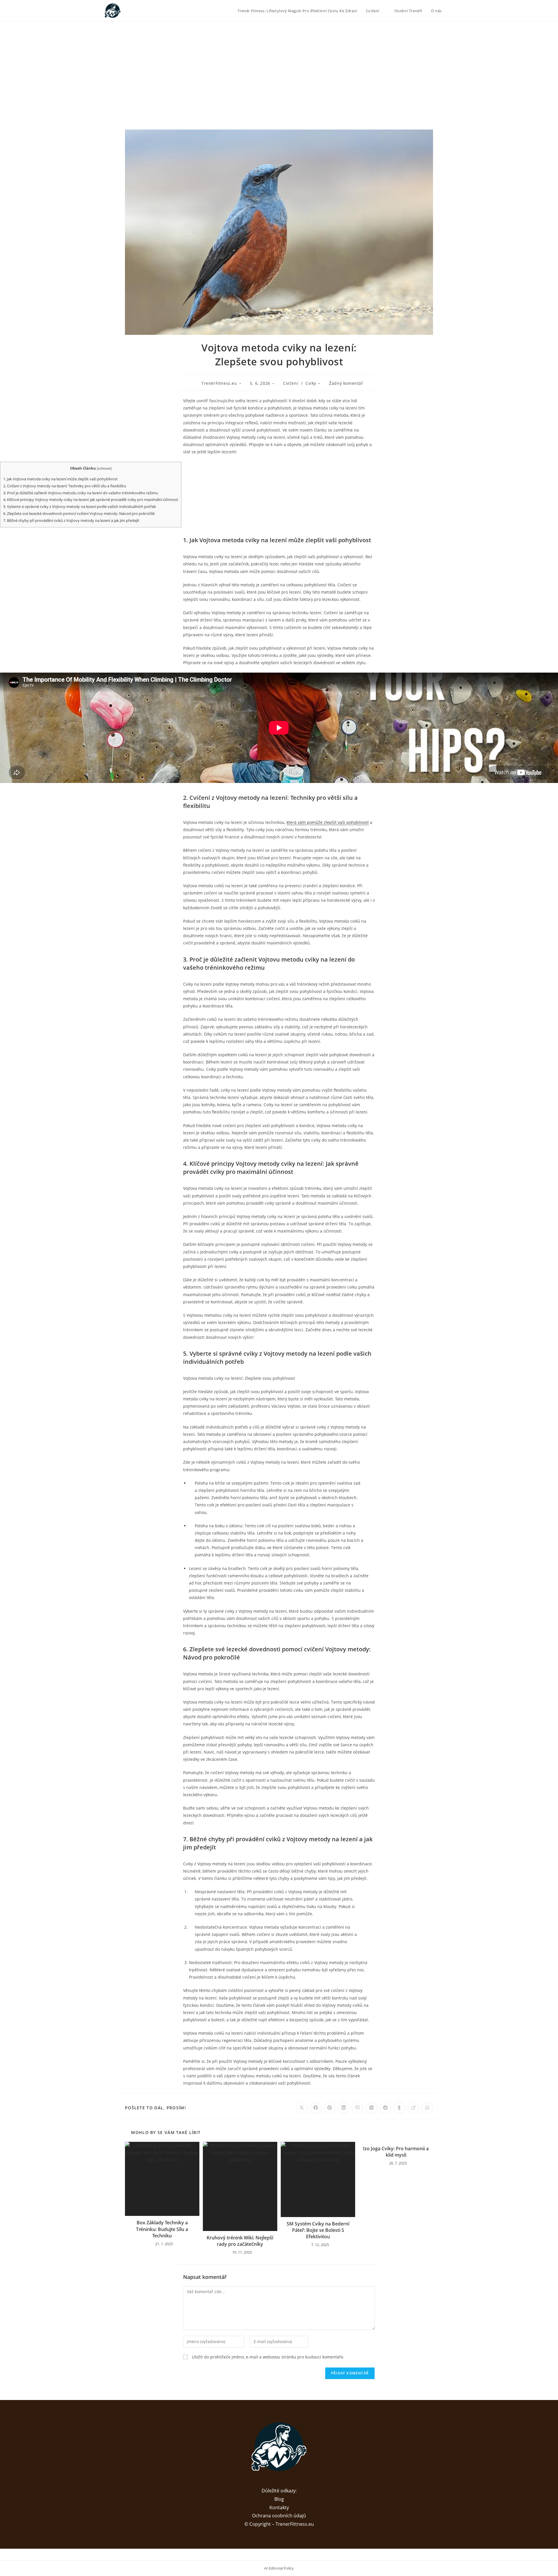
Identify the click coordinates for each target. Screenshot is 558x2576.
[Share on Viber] (357, 2108)
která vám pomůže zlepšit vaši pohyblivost (328, 822)
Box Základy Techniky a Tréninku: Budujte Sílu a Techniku (162, 2229)
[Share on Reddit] (385, 2108)
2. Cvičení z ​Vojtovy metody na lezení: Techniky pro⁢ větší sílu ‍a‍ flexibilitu (65, 486)
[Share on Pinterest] (330, 2108)
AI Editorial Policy (279, 2568)
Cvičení (291, 383)
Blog (279, 2499)
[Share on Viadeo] (413, 2108)
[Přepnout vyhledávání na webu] (452, 11)
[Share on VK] (371, 2108)
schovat (104, 468)
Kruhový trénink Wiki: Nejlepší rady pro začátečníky (240, 2241)
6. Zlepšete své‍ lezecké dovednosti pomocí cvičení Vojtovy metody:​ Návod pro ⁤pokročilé (79, 513)
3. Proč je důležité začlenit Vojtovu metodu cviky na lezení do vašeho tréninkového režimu (81, 493)
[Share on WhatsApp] (427, 2108)
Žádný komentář (346, 383)
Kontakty (279, 2507)
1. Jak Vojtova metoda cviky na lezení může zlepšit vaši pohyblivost (60, 479)
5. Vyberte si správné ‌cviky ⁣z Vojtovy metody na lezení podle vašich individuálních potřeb (80, 506)
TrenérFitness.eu (219, 383)
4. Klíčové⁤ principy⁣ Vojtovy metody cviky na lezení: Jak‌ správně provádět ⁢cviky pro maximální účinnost (91, 500)
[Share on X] (302, 2108)
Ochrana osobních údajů (279, 2516)
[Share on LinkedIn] (344, 2108)
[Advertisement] (279, 65)
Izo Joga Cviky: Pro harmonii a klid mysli (396, 2152)
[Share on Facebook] (316, 2108)
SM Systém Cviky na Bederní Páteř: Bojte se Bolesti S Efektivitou (318, 2230)
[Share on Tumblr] (399, 2108)
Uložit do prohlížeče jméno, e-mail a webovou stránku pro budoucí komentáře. (268, 2357)
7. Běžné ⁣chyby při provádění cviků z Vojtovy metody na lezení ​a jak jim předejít (71, 520)
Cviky (311, 383)
